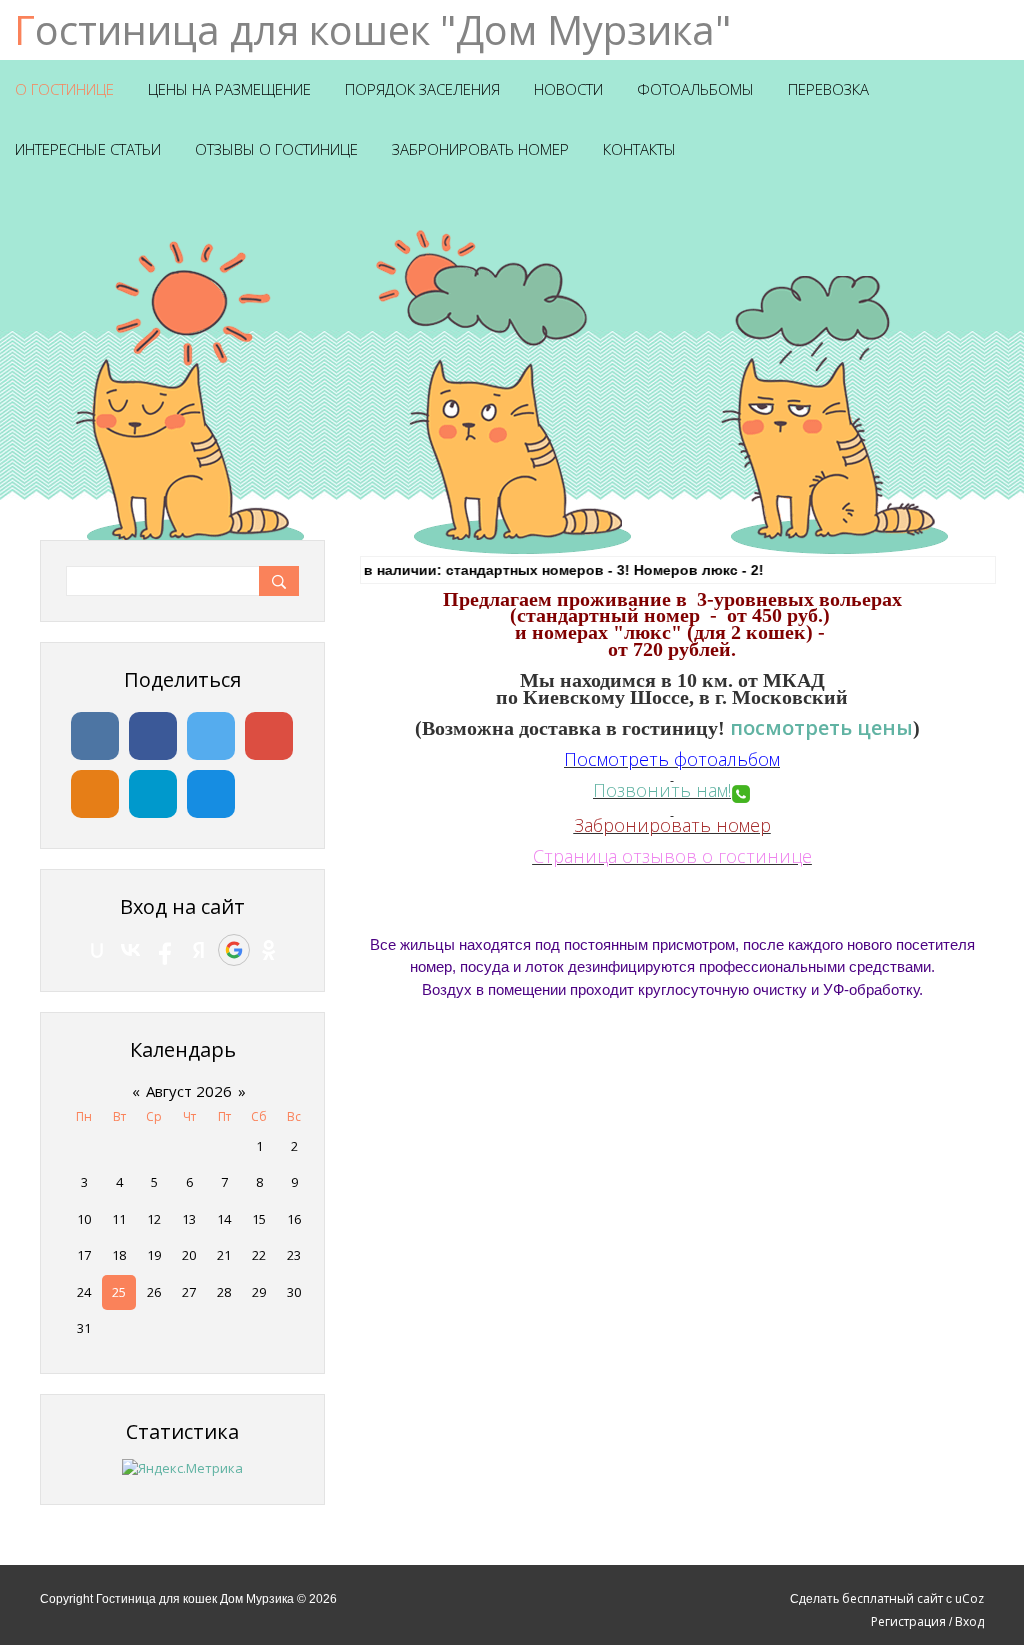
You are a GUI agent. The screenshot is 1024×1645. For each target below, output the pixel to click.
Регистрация (908, 1621)
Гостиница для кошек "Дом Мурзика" (372, 29)
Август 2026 (189, 1091)
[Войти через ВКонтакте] (131, 950)
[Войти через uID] (97, 950)
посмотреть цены (821, 727)
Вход (969, 1621)
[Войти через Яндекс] (199, 950)
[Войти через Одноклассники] (269, 950)
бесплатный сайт (892, 1598)
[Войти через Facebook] (165, 950)
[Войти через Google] (234, 950)
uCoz (969, 1598)
